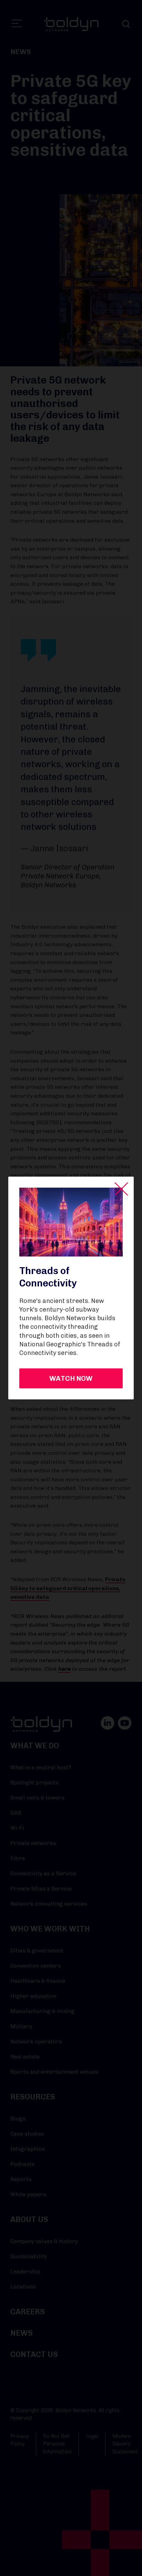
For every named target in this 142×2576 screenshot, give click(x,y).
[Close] (121, 1189)
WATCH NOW (71, 1378)
